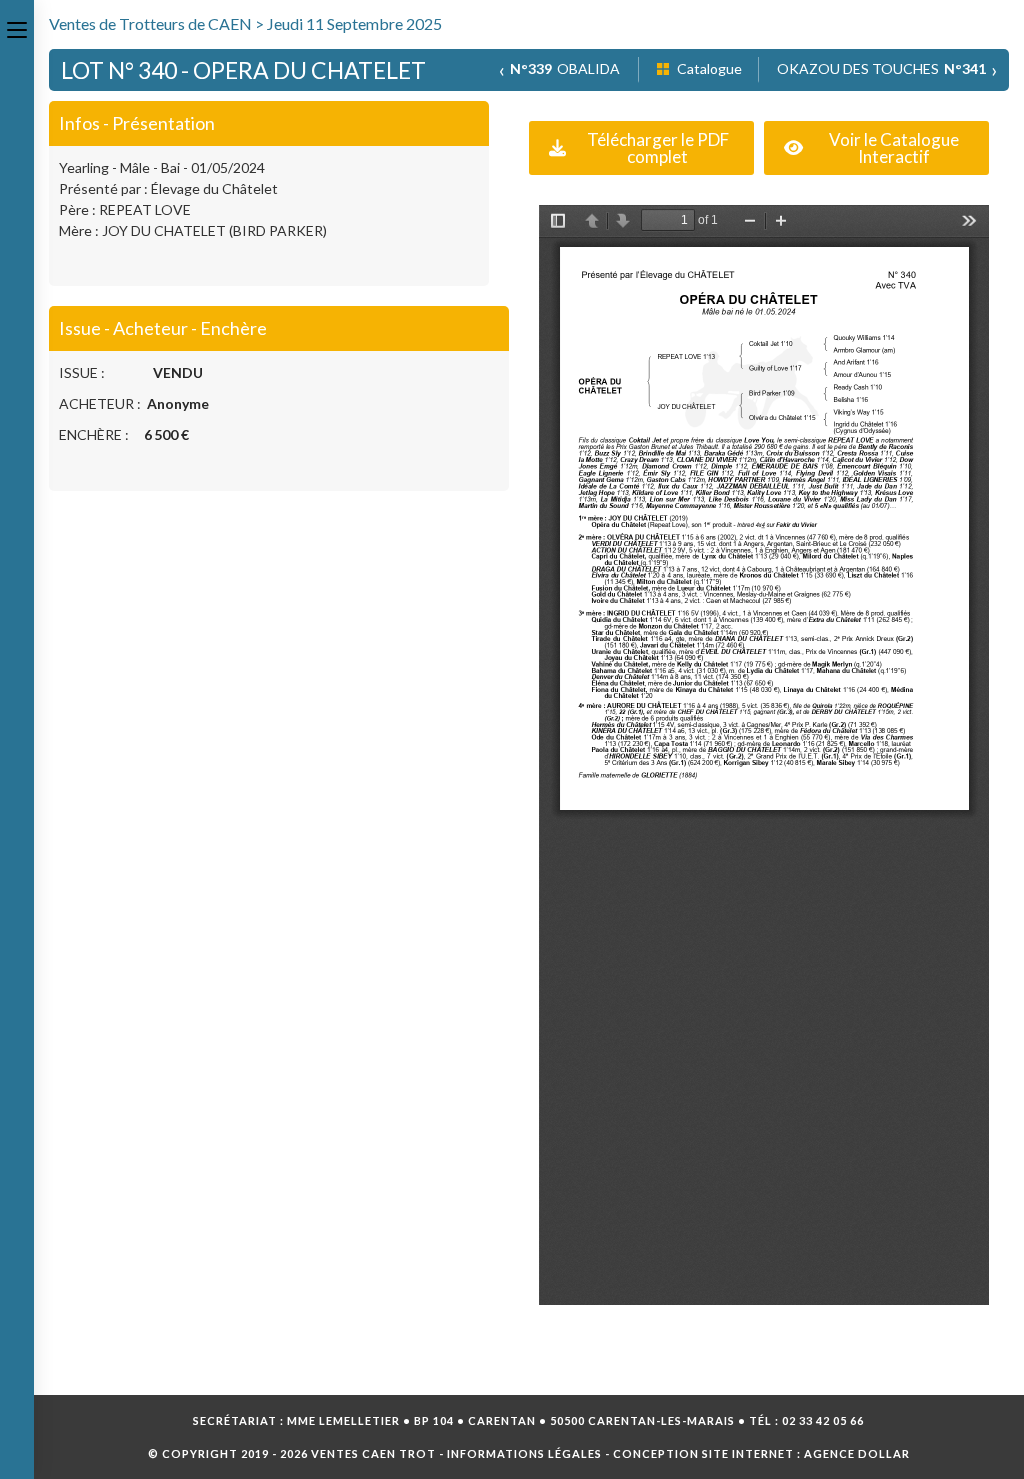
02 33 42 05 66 (823, 1420)
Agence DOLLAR (857, 1453)
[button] (641, 148)
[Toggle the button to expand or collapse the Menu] (17, 27)
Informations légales (524, 1453)
